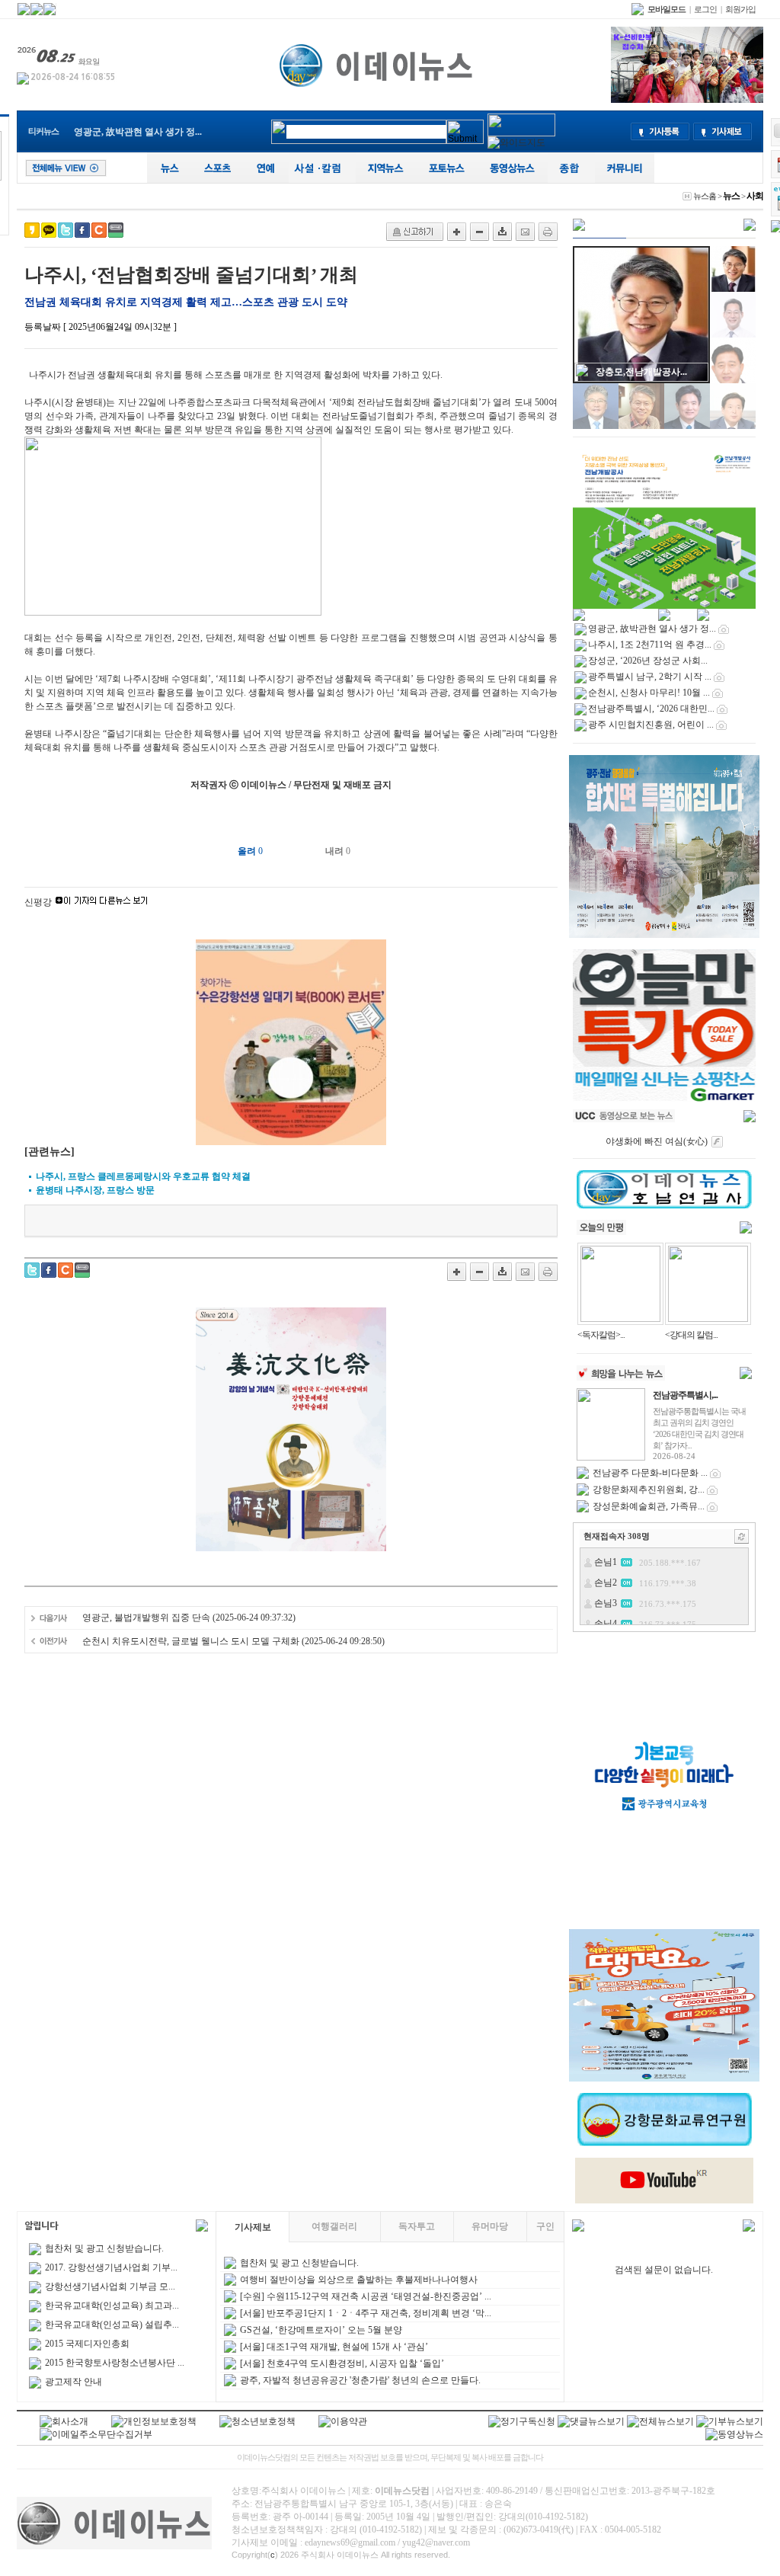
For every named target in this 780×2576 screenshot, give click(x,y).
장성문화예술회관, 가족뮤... (649, 1506)
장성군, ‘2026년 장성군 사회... (648, 661)
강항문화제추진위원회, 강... (649, 1490)
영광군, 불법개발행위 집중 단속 (146, 1618)
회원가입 (740, 9)
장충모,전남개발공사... (641, 372)
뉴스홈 (705, 196)
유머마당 (490, 2226)
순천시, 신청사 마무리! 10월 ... (649, 693)
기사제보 (253, 2227)
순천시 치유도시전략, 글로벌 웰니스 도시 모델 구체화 (191, 1641)
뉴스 (731, 196)
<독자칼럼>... (601, 1335)
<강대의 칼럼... (691, 1335)
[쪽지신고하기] (415, 232)
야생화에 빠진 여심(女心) (657, 1141)
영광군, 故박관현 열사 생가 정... (138, 132)
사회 (755, 196)
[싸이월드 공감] (99, 230)
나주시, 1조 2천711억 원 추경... (650, 645)
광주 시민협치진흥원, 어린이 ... (651, 725)
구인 (545, 2226)
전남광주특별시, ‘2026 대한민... (651, 709)
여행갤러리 (334, 2226)
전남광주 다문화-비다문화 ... (650, 1473)
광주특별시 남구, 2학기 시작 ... (650, 677)
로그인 (705, 9)
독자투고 (417, 2226)
